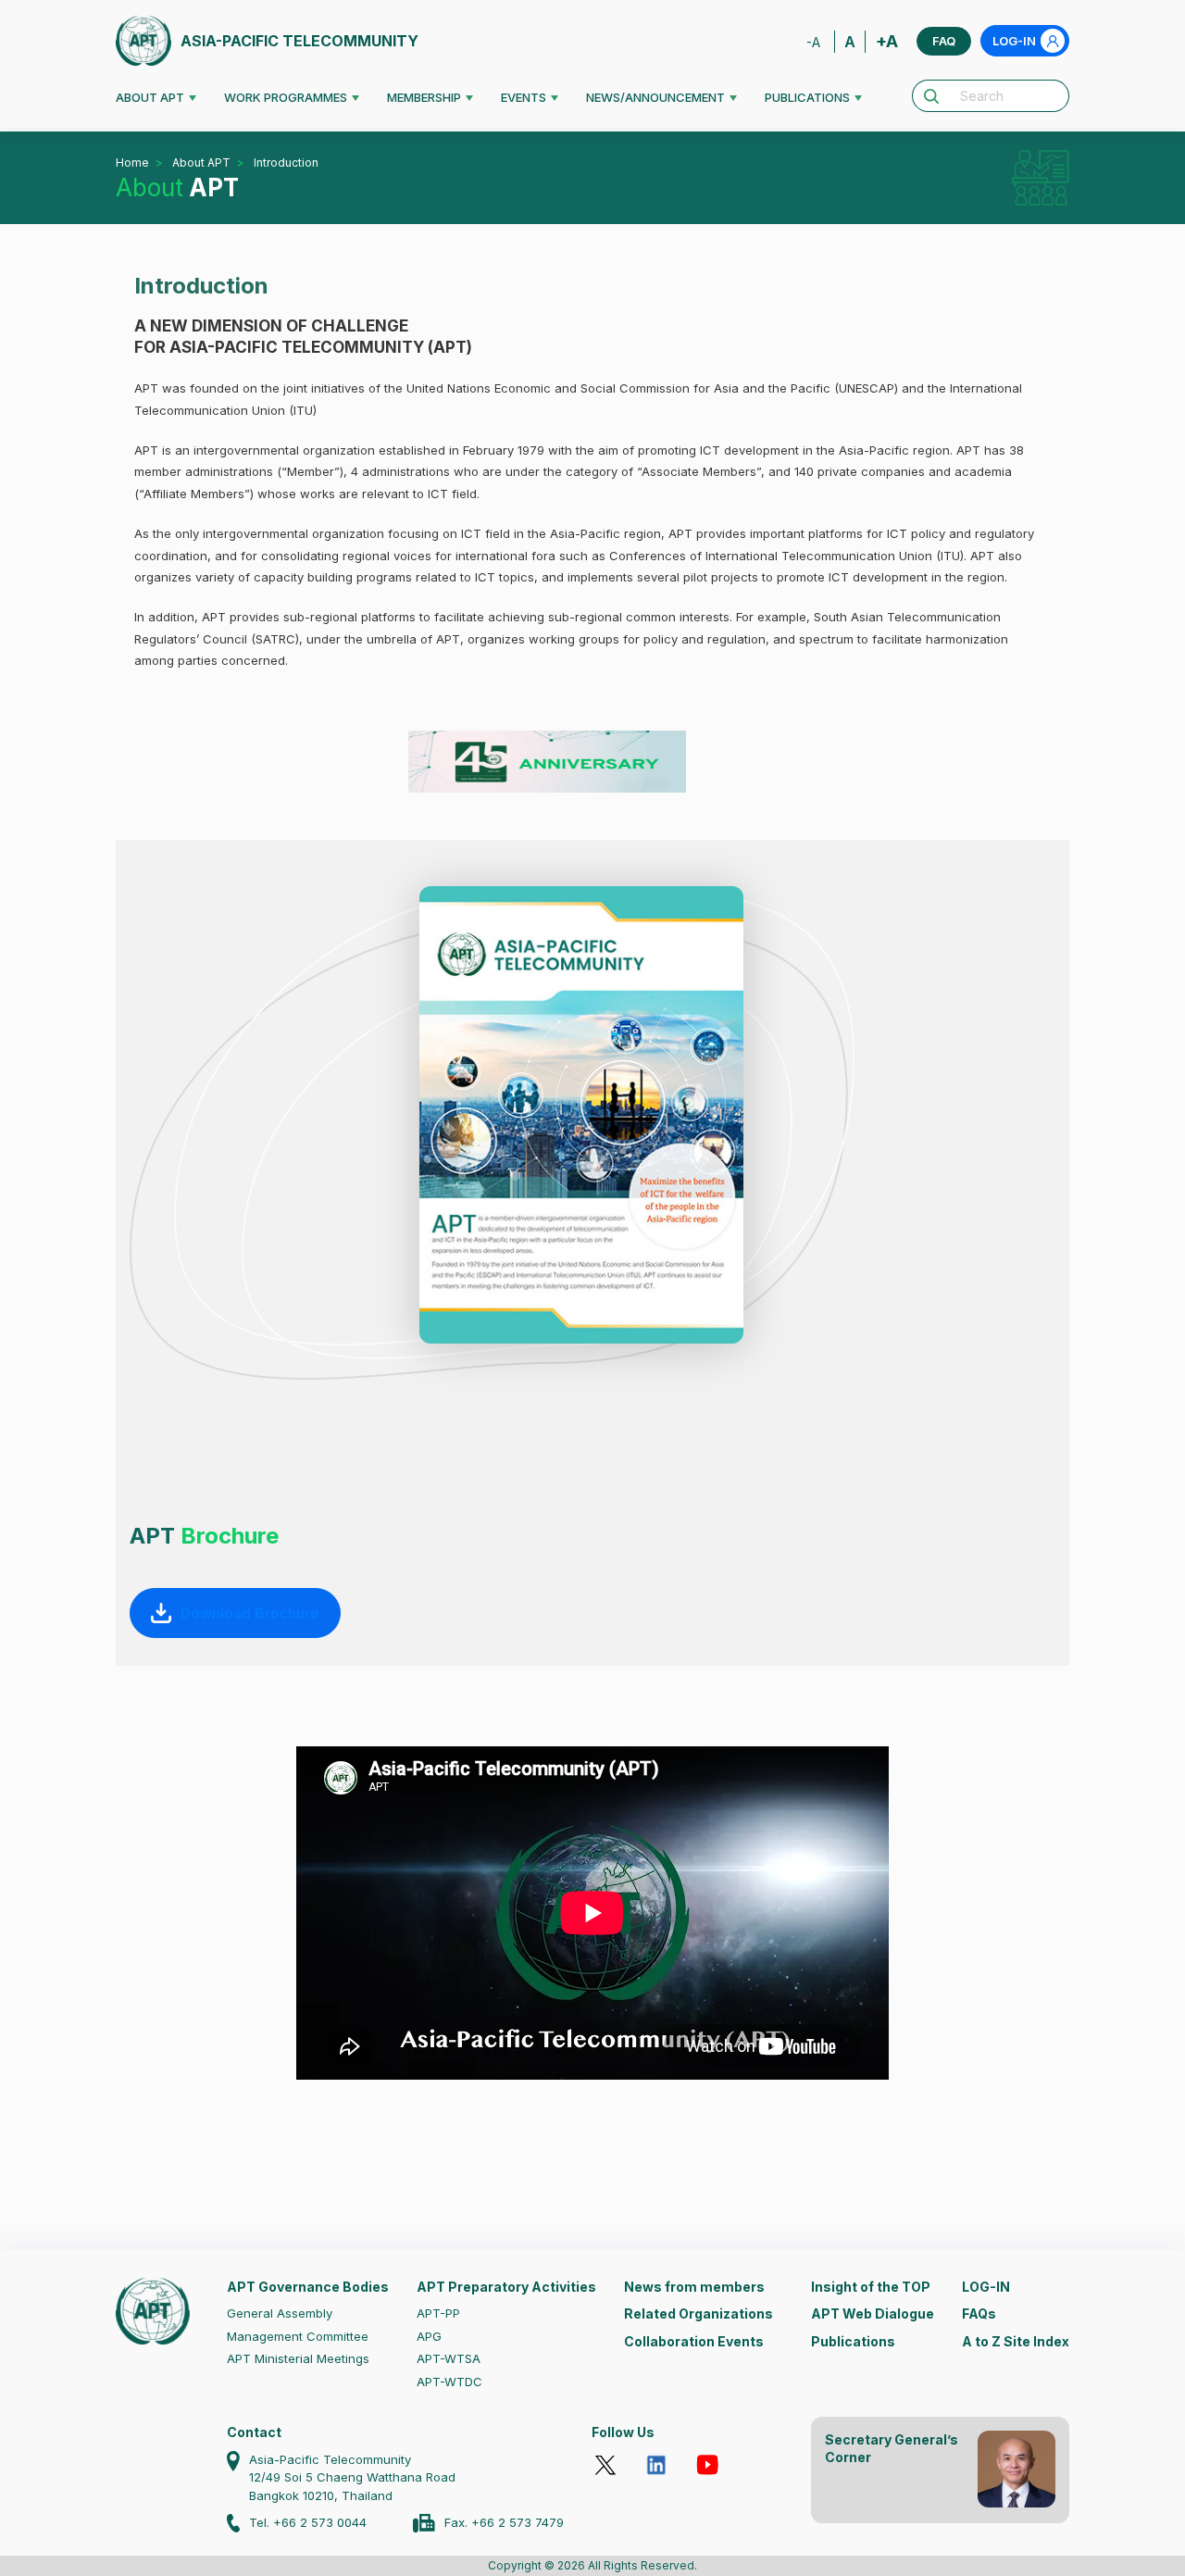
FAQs (979, 2313)
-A (813, 42)
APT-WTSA (449, 2358)
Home (132, 163)
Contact (254, 2432)
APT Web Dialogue (873, 2313)
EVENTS (524, 97)
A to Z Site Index (1016, 2341)
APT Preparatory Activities (506, 2287)
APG (429, 2336)
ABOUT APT (150, 97)
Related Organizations (699, 2313)
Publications (853, 2341)
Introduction (286, 163)
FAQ (944, 41)
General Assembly (280, 2313)
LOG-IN (1014, 41)
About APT (201, 163)
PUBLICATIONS (807, 97)
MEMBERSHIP (424, 97)
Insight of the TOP (871, 2287)
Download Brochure (250, 1613)
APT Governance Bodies (308, 2287)
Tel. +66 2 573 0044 (308, 2522)
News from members (694, 2287)
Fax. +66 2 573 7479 (504, 2522)
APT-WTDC (449, 2382)
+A (887, 41)
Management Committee (298, 2336)
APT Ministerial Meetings (298, 2358)
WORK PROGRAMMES (286, 97)
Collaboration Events (694, 2341)
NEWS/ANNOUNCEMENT (655, 97)
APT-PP (438, 2313)
